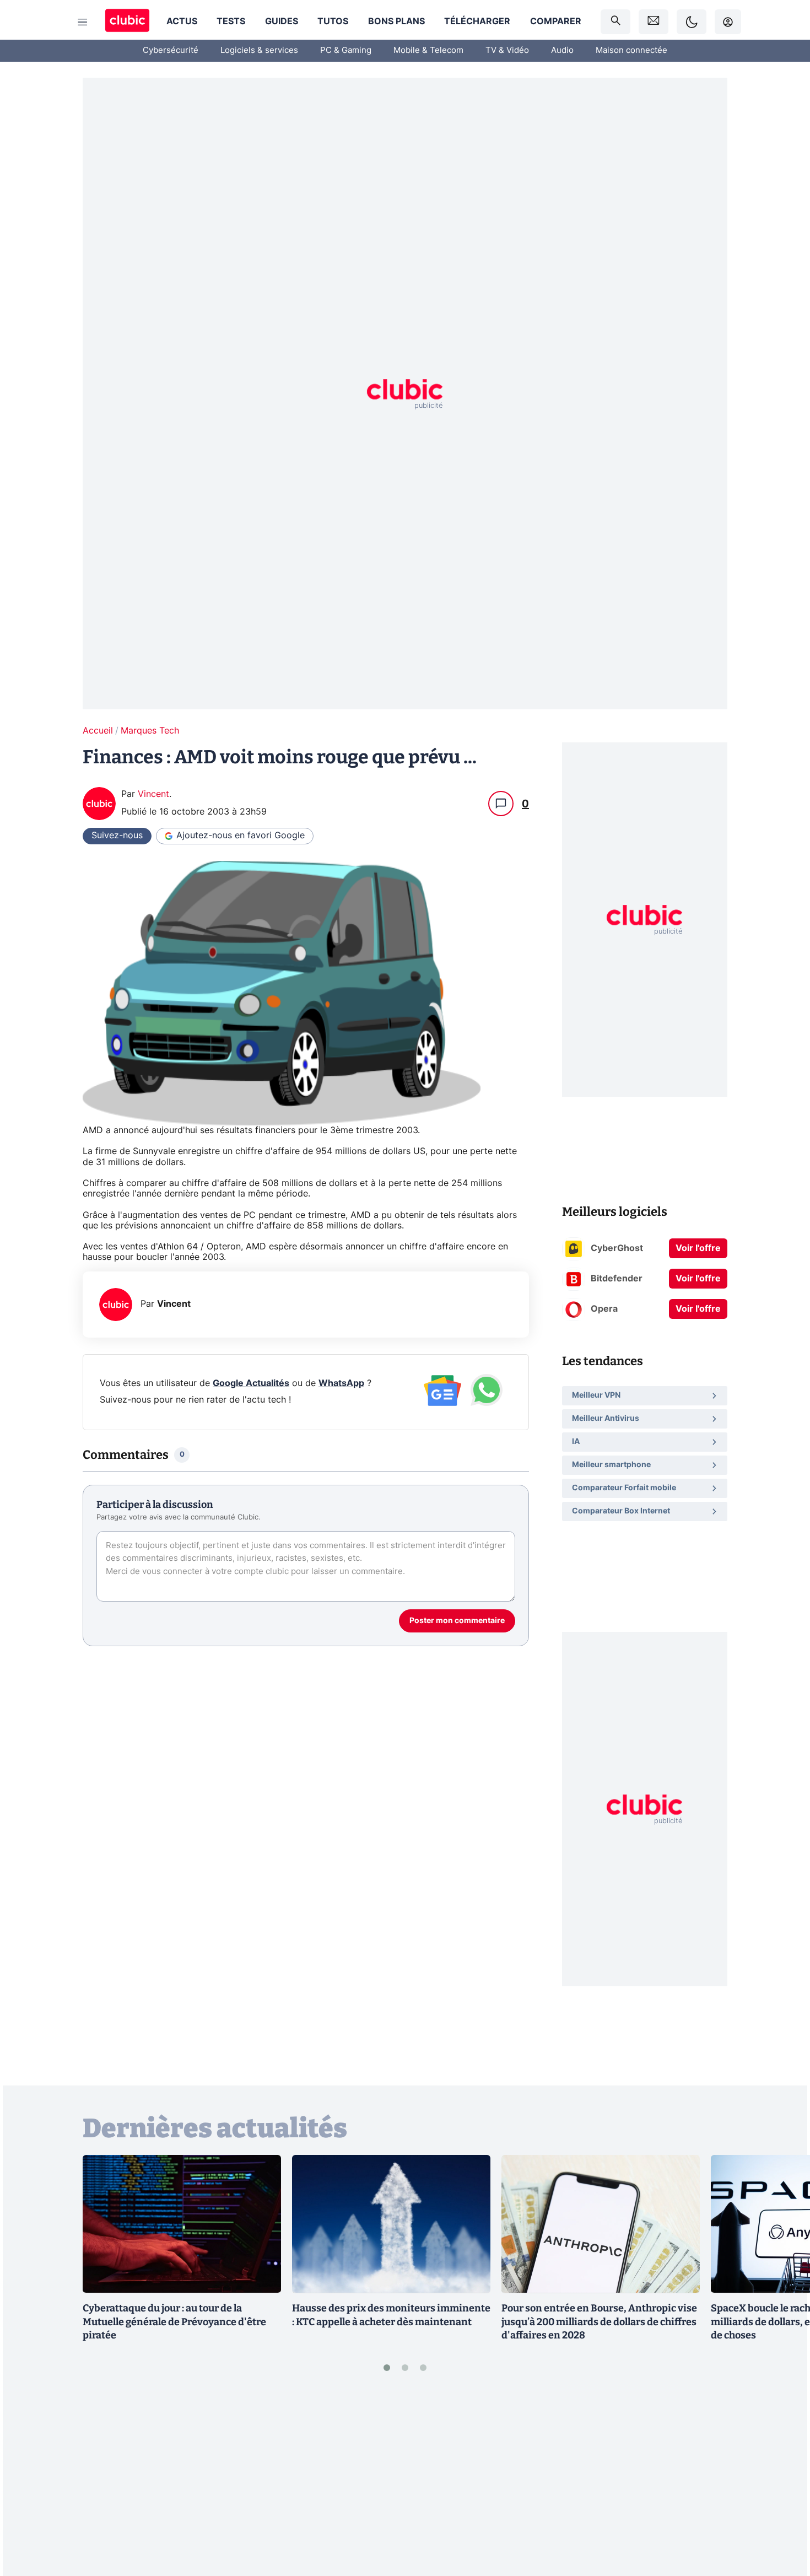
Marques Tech (150, 731)
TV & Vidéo (507, 50)
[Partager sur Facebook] (782, 2481)
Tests (231, 21)
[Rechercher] (615, 22)
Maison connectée (631, 50)
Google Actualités (251, 1383)
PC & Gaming (346, 50)
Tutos (333, 21)
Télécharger (477, 21)
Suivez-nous (117, 836)
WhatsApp (341, 1383)
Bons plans (396, 21)
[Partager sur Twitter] (782, 2518)
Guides (282, 21)
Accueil (98, 731)
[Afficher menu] (83, 22)
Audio (562, 50)
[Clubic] (127, 22)
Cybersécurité (171, 50)
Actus (182, 21)
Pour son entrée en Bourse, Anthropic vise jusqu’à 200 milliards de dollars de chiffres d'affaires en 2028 (599, 2322)
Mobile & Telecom (428, 50)
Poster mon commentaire (457, 1621)
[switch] (692, 22)
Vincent (153, 794)
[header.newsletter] (654, 22)
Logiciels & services (259, 50)
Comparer (556, 21)
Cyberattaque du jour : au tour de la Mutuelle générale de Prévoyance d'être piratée (174, 2322)
